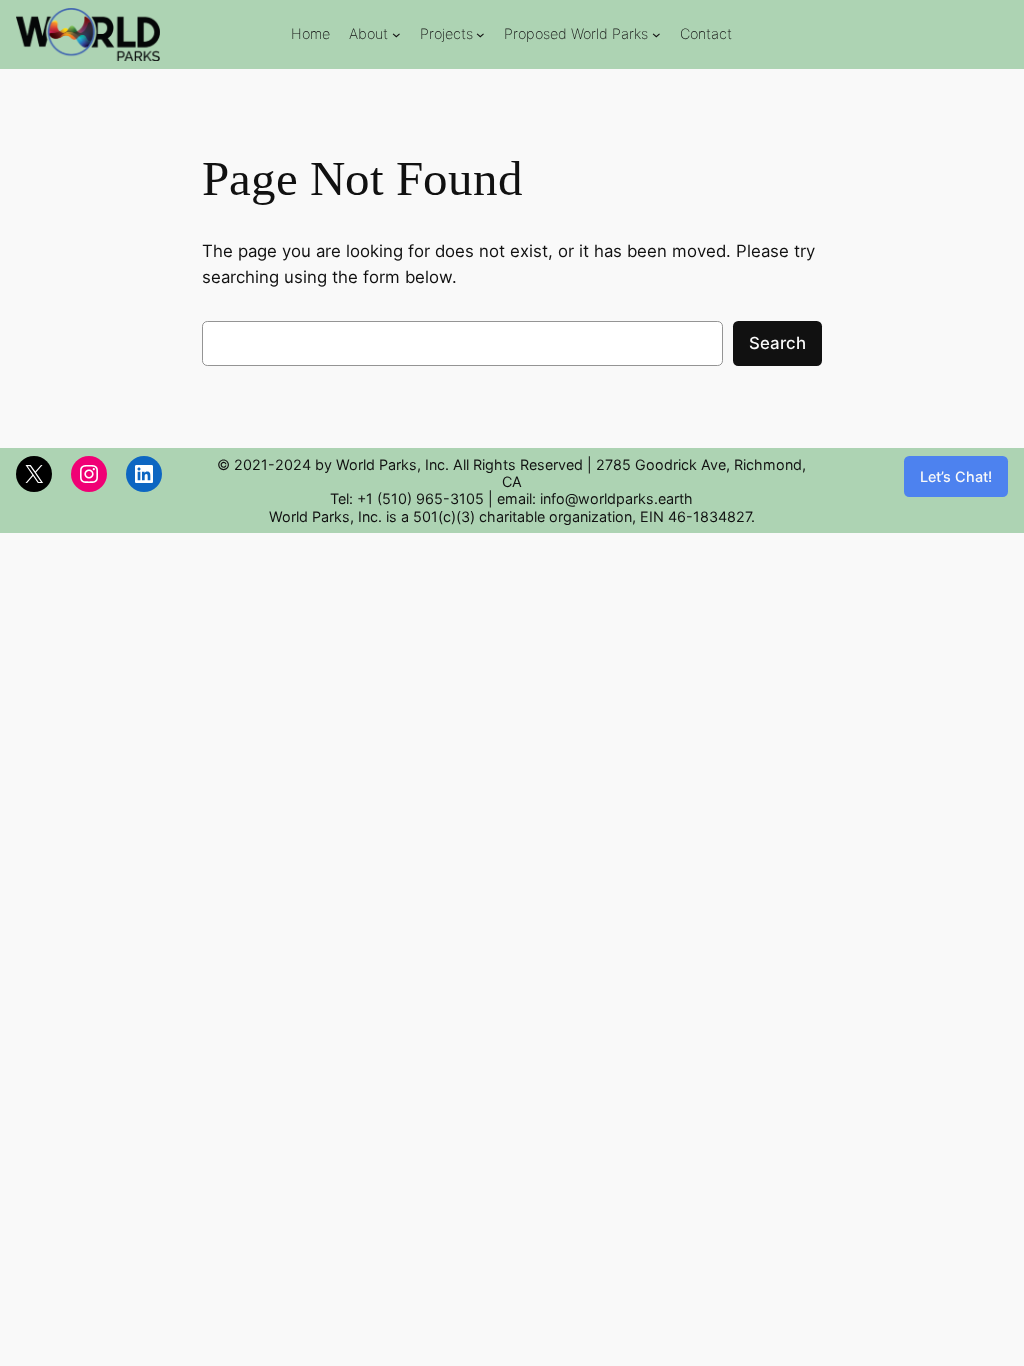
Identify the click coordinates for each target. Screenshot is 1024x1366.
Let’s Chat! (956, 476)
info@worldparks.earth (616, 498)
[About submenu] (396, 34)
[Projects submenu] (480, 34)
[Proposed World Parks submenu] (656, 34)
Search (777, 343)
